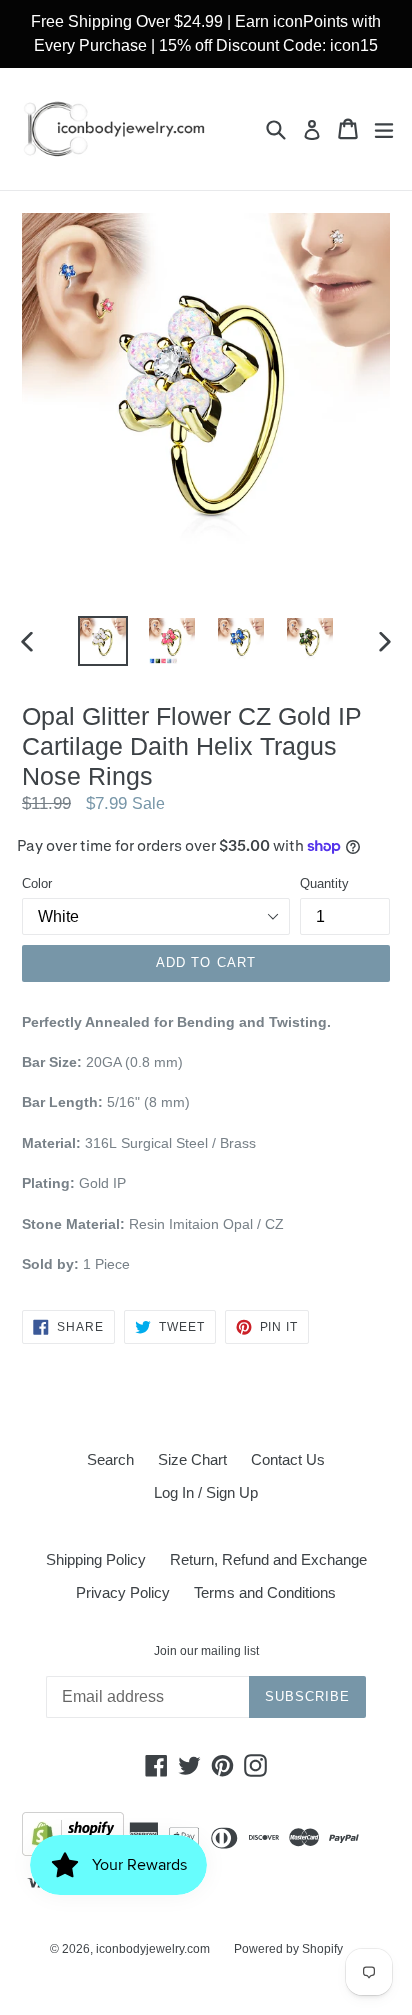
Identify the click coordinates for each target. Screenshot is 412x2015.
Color (37, 883)
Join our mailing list (206, 1651)
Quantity (324, 883)
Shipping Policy (96, 1559)
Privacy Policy (123, 1592)
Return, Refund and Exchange (268, 1559)
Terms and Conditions (265, 1592)
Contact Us (288, 1459)
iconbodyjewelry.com (153, 1949)
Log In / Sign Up (206, 1492)
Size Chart (192, 1459)
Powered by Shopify (288, 1949)
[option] (102, 641)
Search (110, 1459)
